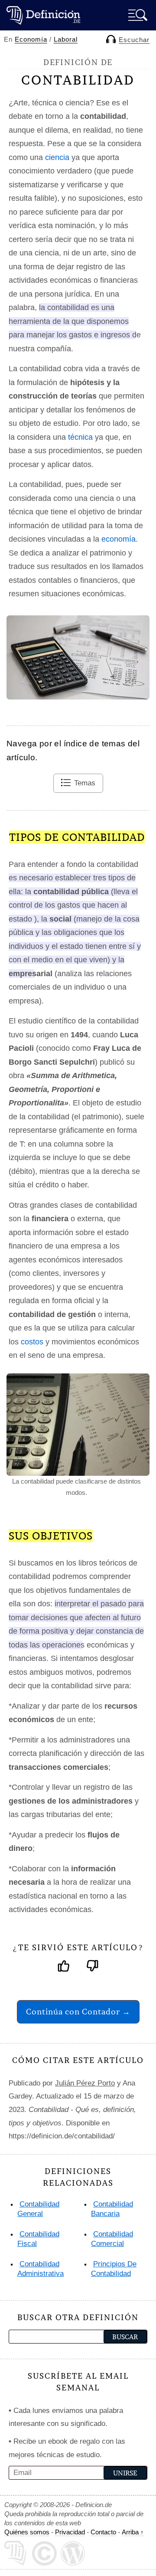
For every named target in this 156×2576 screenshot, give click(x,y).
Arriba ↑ (133, 2532)
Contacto (103, 2532)
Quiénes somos (27, 2532)
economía (119, 539)
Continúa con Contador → (78, 2012)
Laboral (66, 39)
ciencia (57, 157)
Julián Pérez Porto (85, 2083)
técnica (80, 437)
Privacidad (70, 2532)
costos (32, 1342)
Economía (31, 39)
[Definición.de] (43, 15)
